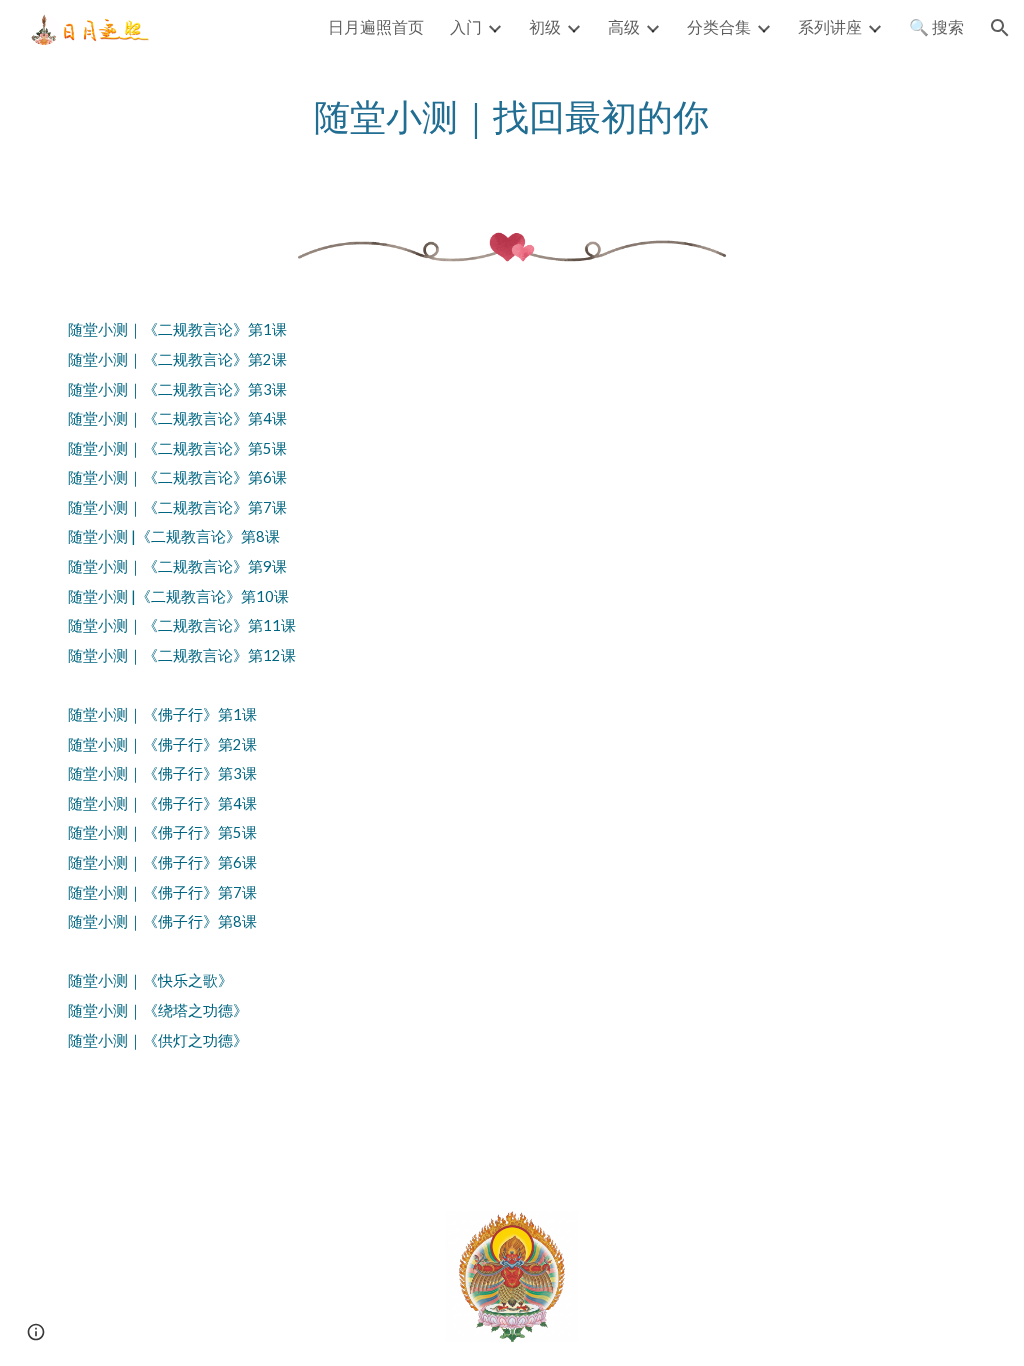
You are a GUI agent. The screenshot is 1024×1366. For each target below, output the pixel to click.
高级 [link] (624, 26)
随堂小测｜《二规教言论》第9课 (177, 566)
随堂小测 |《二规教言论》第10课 (178, 596)
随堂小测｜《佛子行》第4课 (162, 803)
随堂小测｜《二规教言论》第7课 (177, 507)
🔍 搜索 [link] (936, 26)
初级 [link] (545, 26)
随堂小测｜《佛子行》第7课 (162, 892)
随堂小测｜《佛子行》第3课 (162, 773)
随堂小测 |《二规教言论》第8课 (174, 536)
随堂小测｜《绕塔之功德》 (158, 1010)
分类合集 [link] (719, 26)
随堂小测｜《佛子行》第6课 (162, 862)
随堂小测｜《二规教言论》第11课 (182, 625)
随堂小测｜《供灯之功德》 (158, 1040)
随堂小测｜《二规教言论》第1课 (177, 329)
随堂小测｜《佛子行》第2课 (162, 744)
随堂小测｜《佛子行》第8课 (162, 921)
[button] (1000, 28)
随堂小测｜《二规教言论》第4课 (177, 418)
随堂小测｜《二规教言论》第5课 (177, 448)
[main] (511, 116)
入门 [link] (466, 26)
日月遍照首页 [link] (376, 26)
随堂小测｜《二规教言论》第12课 (182, 655)
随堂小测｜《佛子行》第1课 (162, 714)
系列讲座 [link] (830, 26)
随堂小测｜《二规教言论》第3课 (177, 389)
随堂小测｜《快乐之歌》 (150, 980)
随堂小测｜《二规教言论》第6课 (177, 477)
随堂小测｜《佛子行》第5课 (162, 832)
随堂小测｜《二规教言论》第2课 (177, 359)
